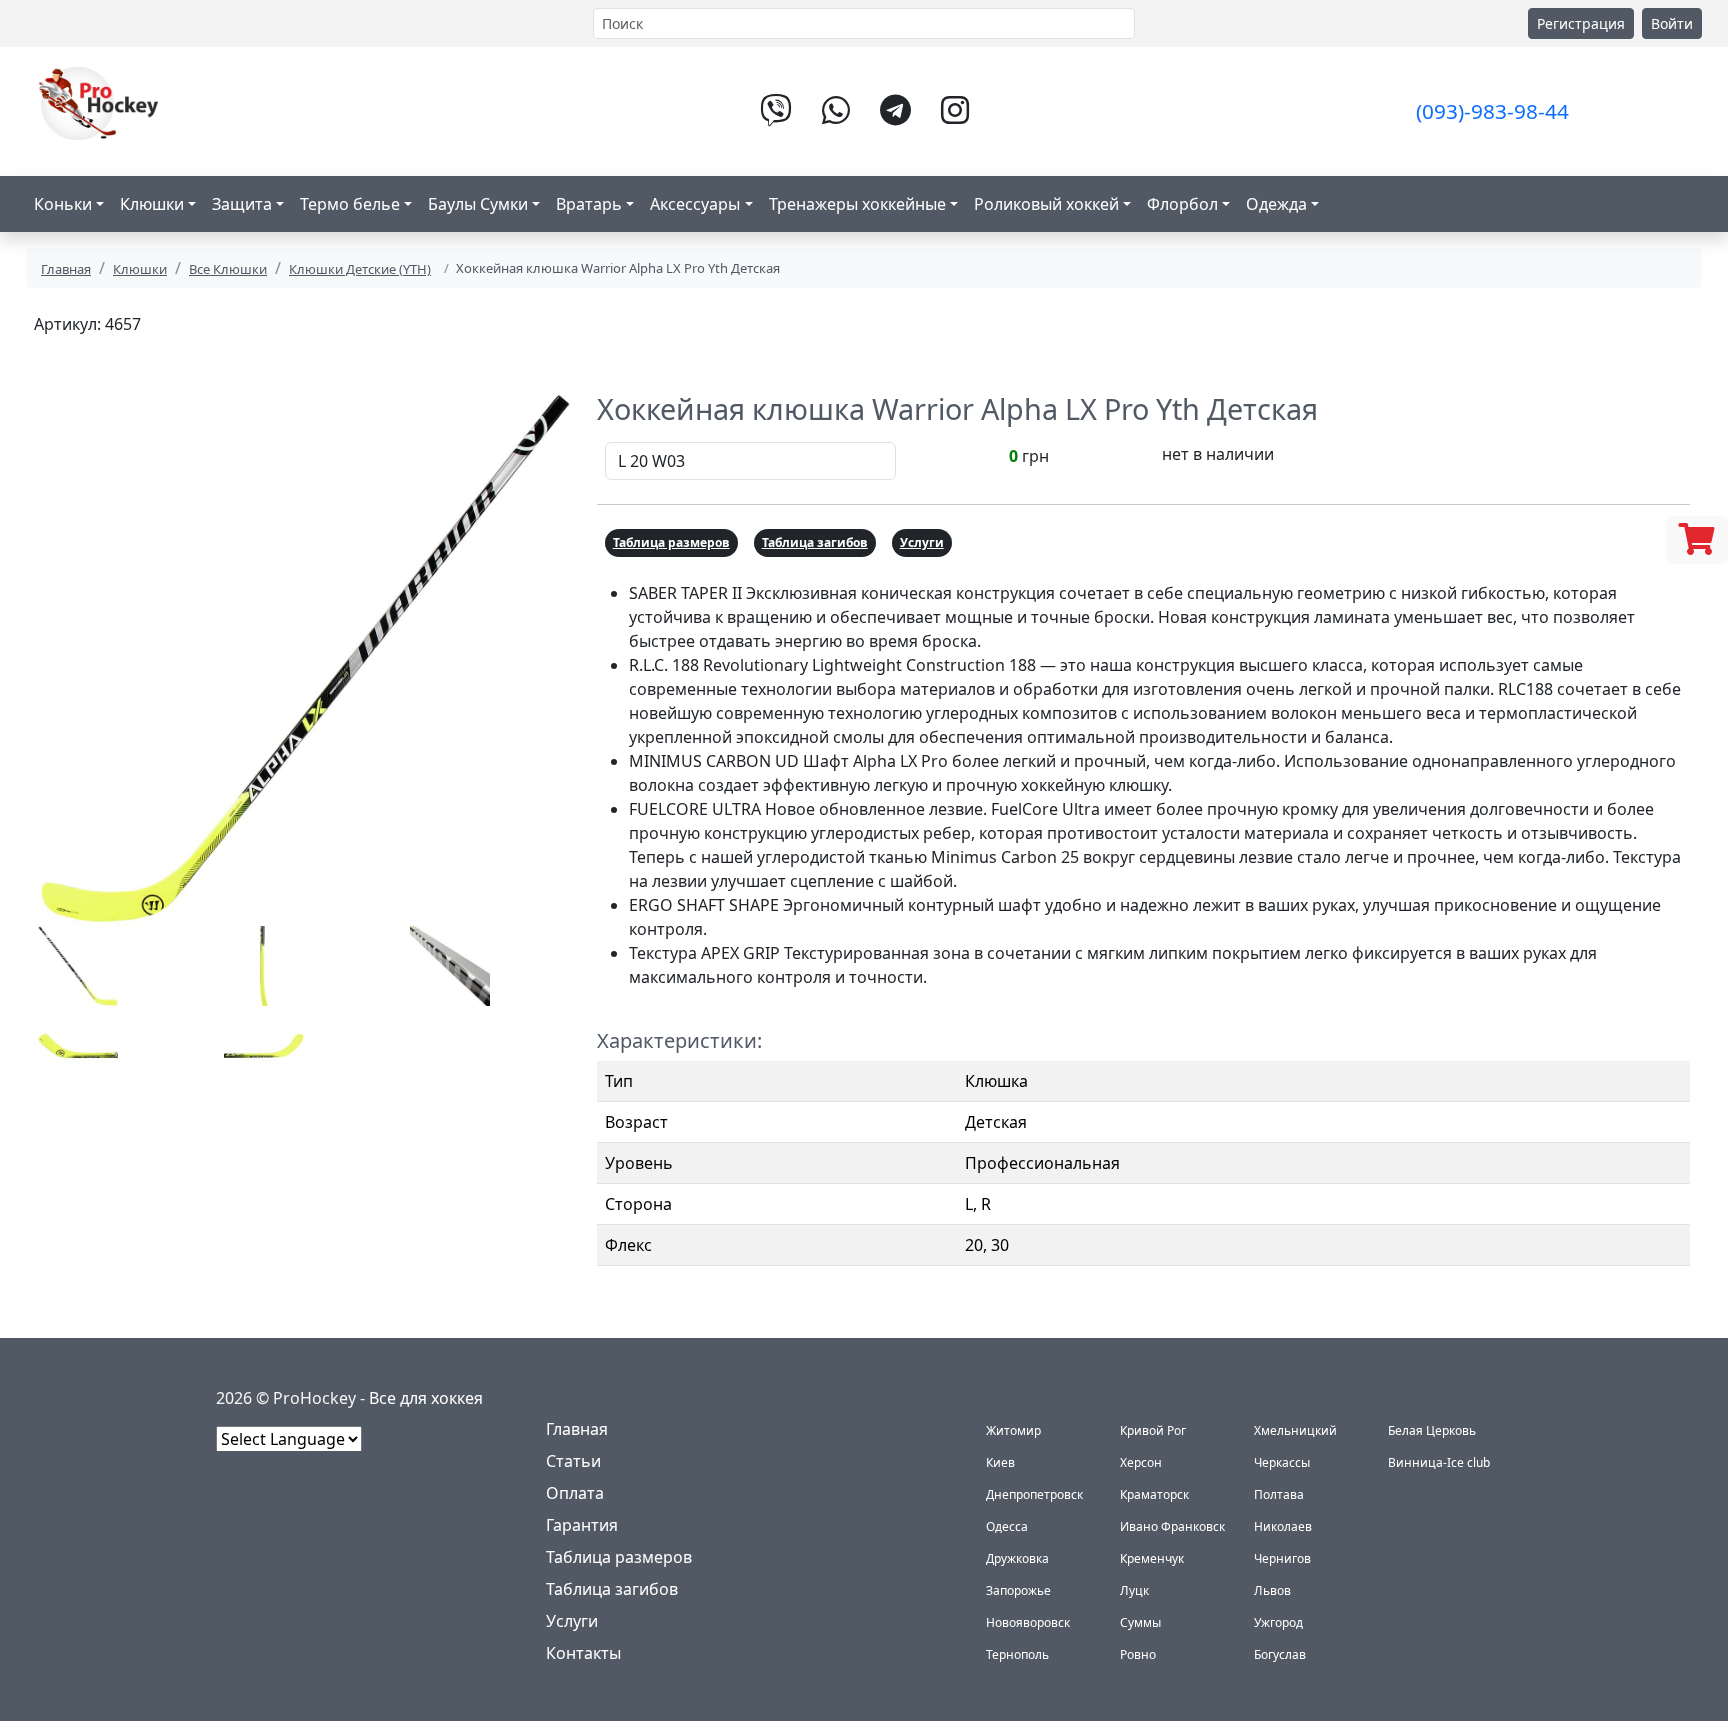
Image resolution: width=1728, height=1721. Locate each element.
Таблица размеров (671, 542)
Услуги (922, 542)
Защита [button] (242, 204)
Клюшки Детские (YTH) (360, 269)
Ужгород (1278, 1622)
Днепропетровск (1034, 1494)
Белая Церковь (1432, 1430)
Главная (66, 269)
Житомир (1013, 1430)
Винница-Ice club (1439, 1462)
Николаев (1283, 1526)
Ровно (1138, 1654)
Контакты (583, 1653)
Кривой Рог (1153, 1430)
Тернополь (1017, 1654)
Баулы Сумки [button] (478, 204)
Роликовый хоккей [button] (1046, 204)
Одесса (1007, 1526)
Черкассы (1282, 1462)
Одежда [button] (1276, 204)
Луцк (1134, 1590)
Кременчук (1152, 1558)
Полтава (1279, 1494)
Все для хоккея (426, 1398)
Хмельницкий (1295, 1430)
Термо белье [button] (350, 204)
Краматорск (1154, 1494)
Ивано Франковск (1172, 1526)
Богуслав (1280, 1654)
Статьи (573, 1461)
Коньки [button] (63, 204)
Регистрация (1581, 23)
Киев (1000, 1462)
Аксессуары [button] (695, 204)
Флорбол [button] (1182, 204)
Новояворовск (1028, 1622)
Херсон (1141, 1462)
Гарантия (582, 1525)
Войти (1672, 23)
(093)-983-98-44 (1492, 111)
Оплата (575, 1493)
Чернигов (1282, 1558)
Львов (1272, 1590)
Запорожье (1018, 1590)
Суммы (1140, 1622)
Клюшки (140, 269)
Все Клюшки (228, 269)
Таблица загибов (815, 542)
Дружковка (1017, 1558)
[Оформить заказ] (1697, 540)
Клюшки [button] (152, 204)
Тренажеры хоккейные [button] (857, 204)
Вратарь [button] (589, 204)
